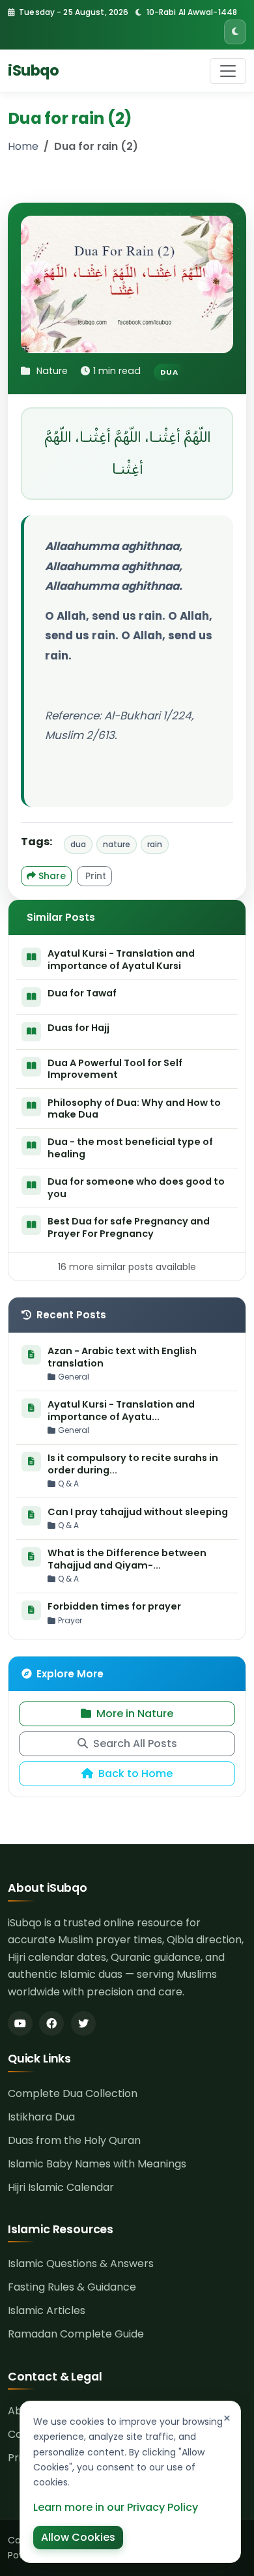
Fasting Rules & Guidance (72, 2287)
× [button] (227, 2418)
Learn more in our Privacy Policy (116, 2507)
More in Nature (135, 1714)
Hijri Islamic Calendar (61, 2187)
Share (51, 876)
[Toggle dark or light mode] (235, 32)
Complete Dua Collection (73, 2093)
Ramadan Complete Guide (76, 2334)
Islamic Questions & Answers (81, 2264)
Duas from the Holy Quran (74, 2140)
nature (117, 844)
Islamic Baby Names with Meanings (97, 2164)
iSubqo (33, 70)
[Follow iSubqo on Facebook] (51, 2023)
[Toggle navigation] (228, 71)
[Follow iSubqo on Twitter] (83, 2023)
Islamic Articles (47, 2310)
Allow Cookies (78, 2537)
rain (155, 844)
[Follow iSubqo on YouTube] (20, 2023)
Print (94, 876)
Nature (52, 371)
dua (78, 844)
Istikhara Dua (41, 2117)
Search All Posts (135, 1744)
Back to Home (135, 1773)
